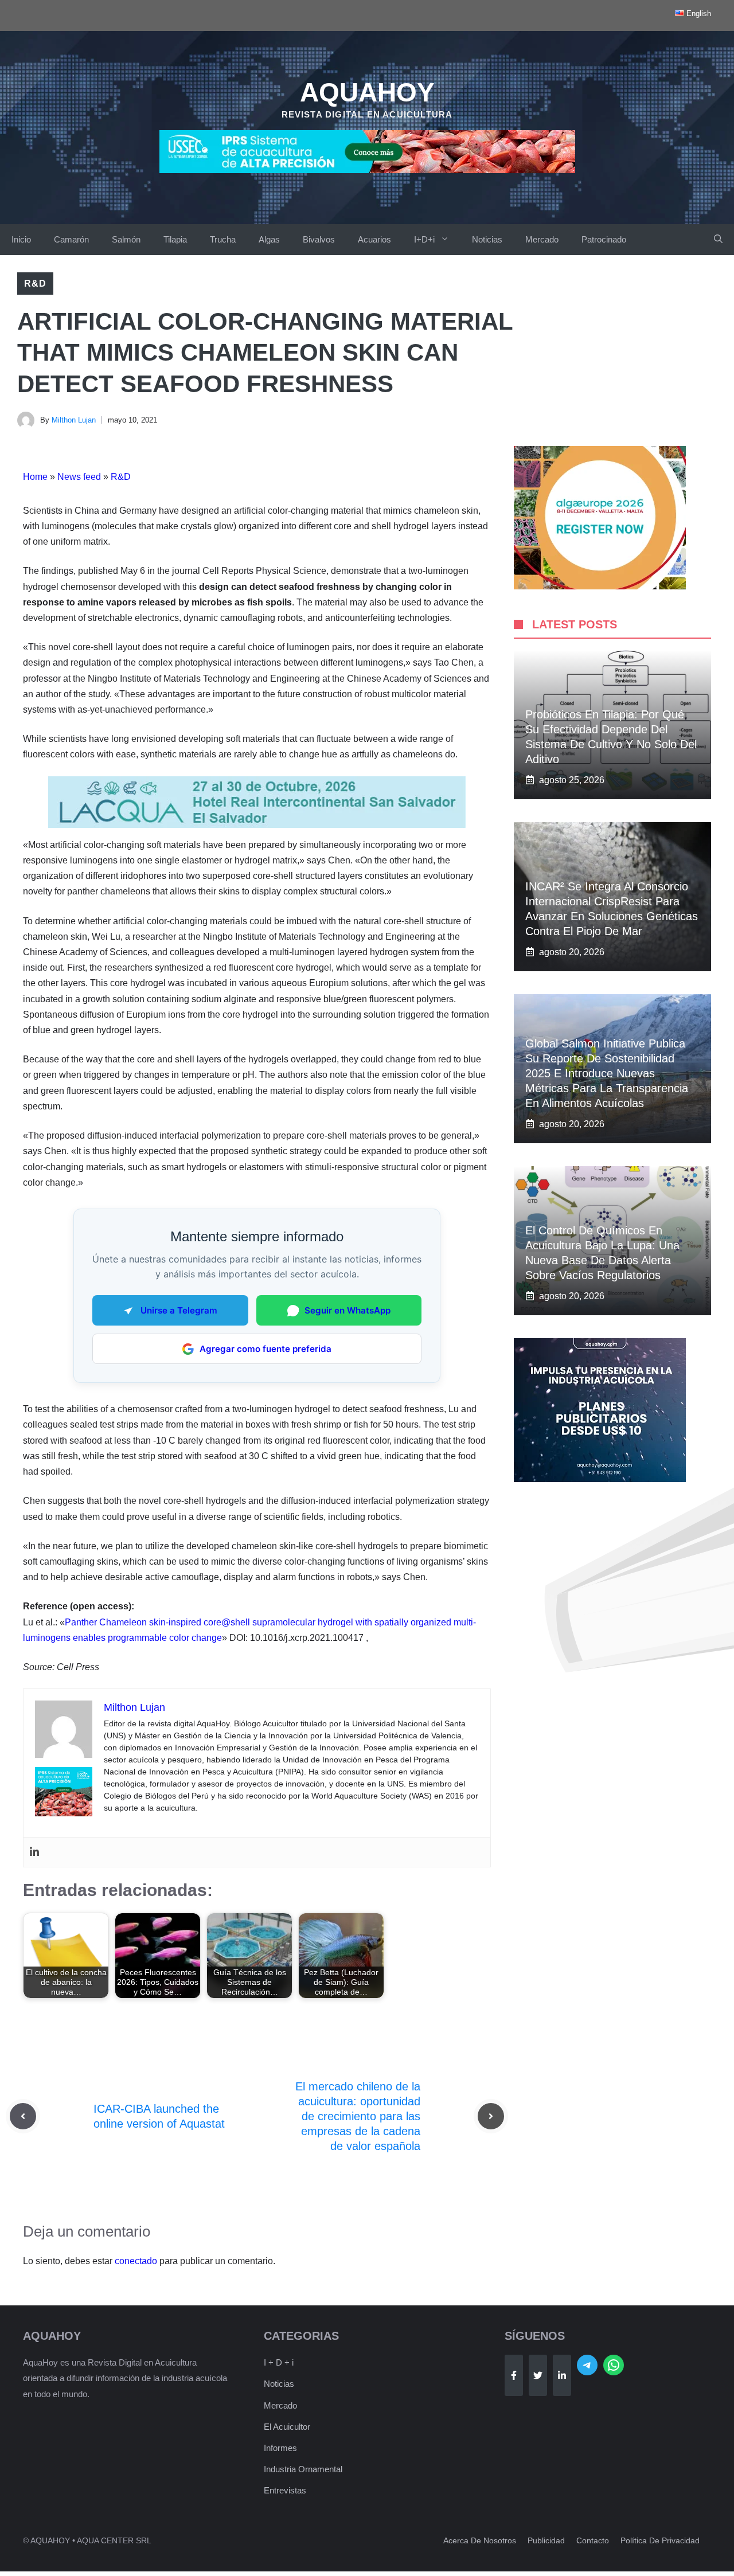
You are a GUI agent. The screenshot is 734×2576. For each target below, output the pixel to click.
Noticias (487, 239)
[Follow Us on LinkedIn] (562, 2375)
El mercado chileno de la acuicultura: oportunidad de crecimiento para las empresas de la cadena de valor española (358, 2116)
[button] (718, 240)
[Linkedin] (34, 1852)
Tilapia (175, 239)
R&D (35, 284)
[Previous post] (23, 2116)
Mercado (542, 239)
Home (35, 477)
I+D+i (424, 239)
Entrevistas (285, 2490)
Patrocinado (604, 239)
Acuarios (374, 239)
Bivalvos (319, 239)
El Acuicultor (287, 2427)
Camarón (71, 239)
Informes (280, 2448)
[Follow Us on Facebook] (514, 2375)
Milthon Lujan (74, 420)
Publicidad (546, 2540)
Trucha (223, 239)
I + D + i (279, 2362)
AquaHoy (367, 92)
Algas (269, 239)
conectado (136, 2261)
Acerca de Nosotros (480, 2540)
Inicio (21, 239)
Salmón (126, 239)
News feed (79, 477)
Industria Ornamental (303, 2469)
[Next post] (491, 2116)
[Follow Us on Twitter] (538, 2375)
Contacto (593, 2540)
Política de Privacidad (660, 2540)
